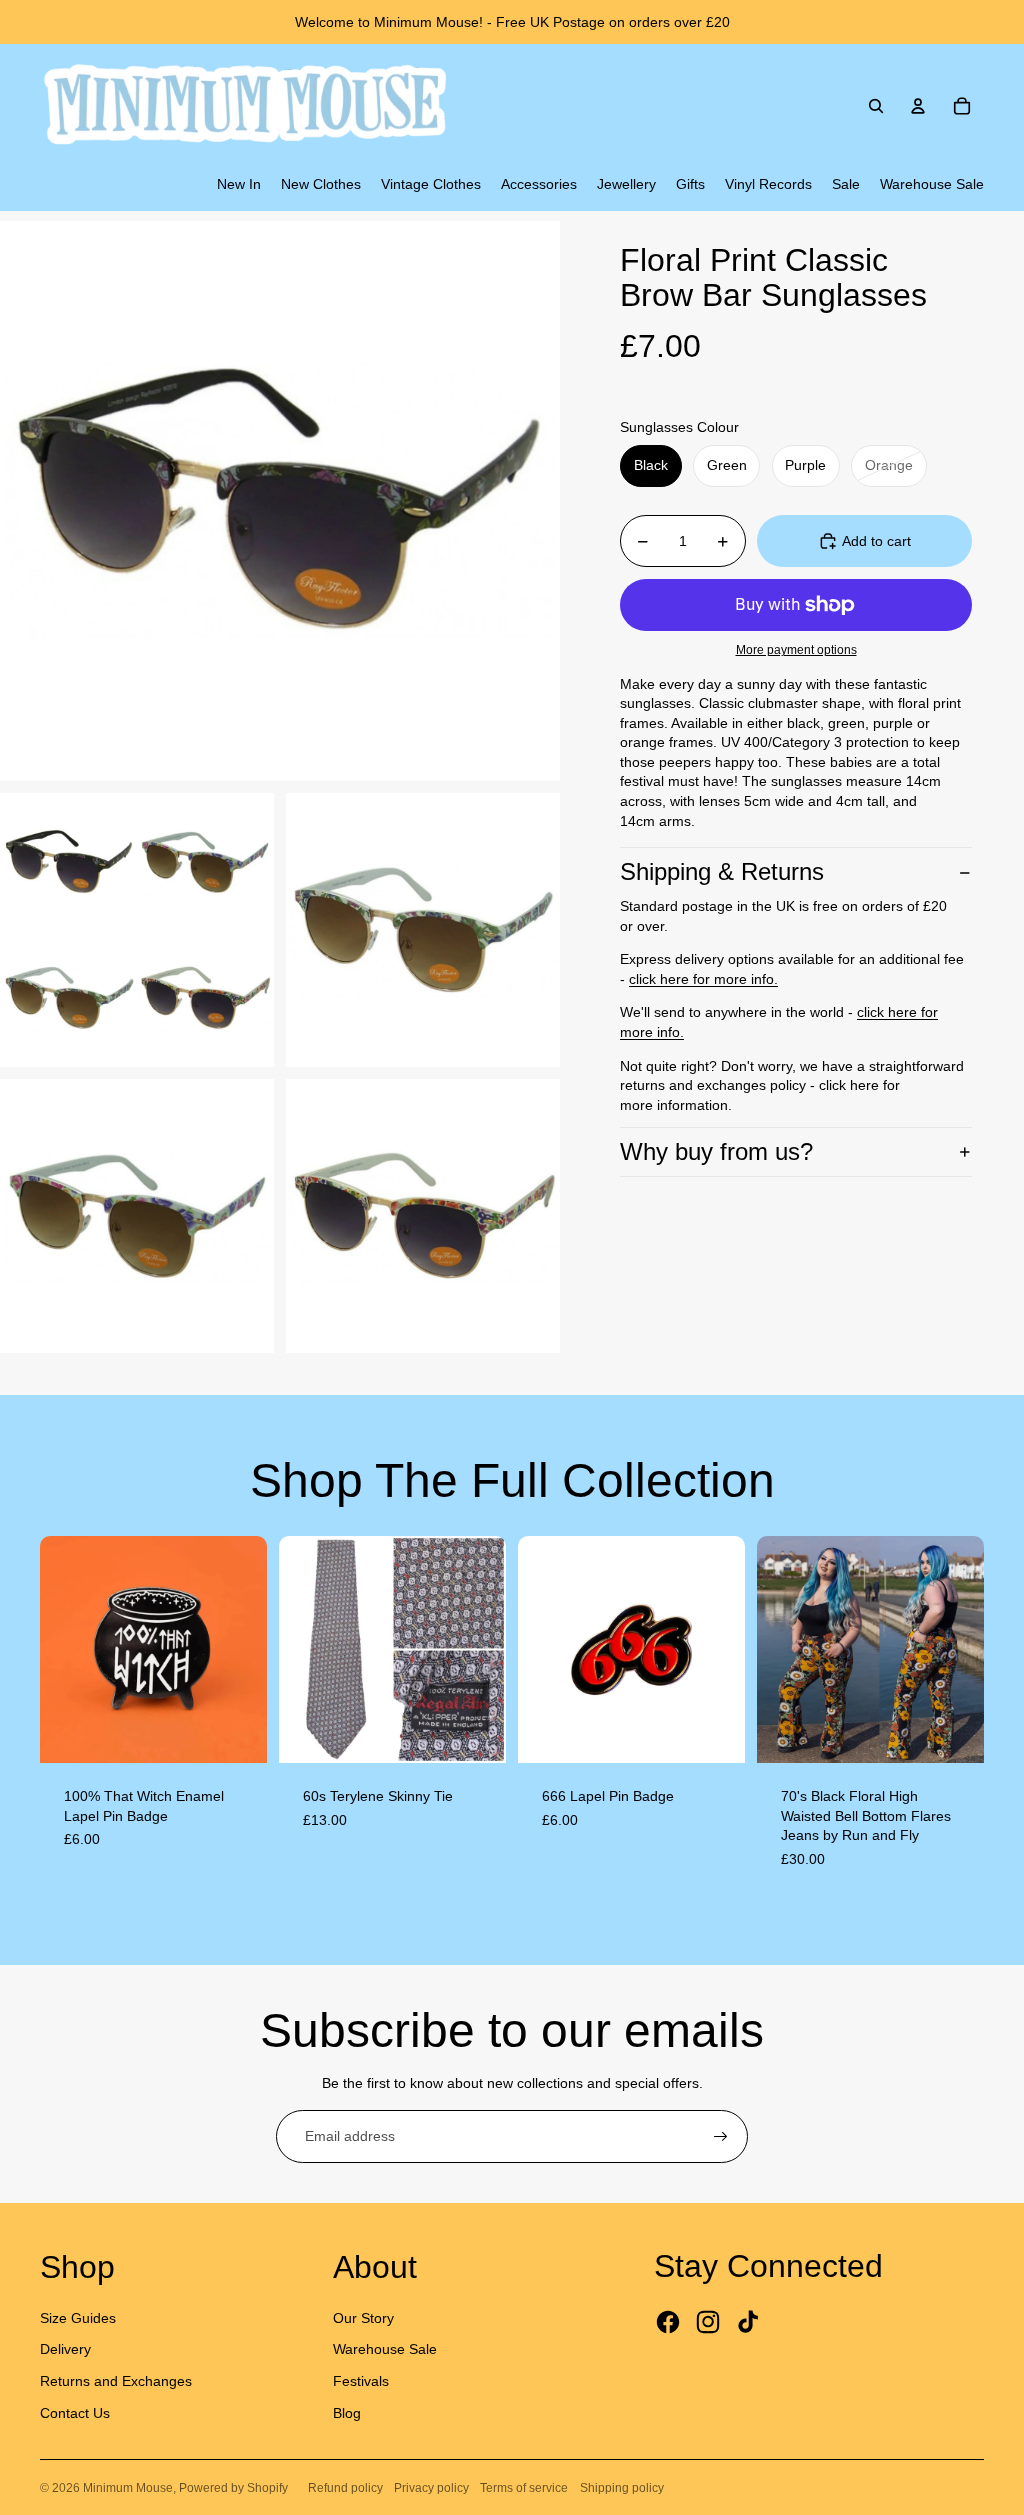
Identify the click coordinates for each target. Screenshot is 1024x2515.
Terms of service (524, 2488)
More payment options (796, 649)
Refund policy (345, 2488)
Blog (347, 2413)
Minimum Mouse (128, 2488)
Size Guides (78, 2318)
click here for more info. (703, 979)
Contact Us (75, 2413)
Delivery (65, 2349)
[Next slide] (251, 1649)
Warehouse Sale (385, 2349)
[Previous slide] (55, 1649)
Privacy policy (431, 2488)
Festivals (361, 2381)
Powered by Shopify (233, 2488)
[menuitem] (239, 185)
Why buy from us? (716, 1151)
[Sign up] (721, 2137)
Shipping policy (622, 2488)
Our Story (363, 2318)
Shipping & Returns (722, 871)
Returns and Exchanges (116, 2381)
